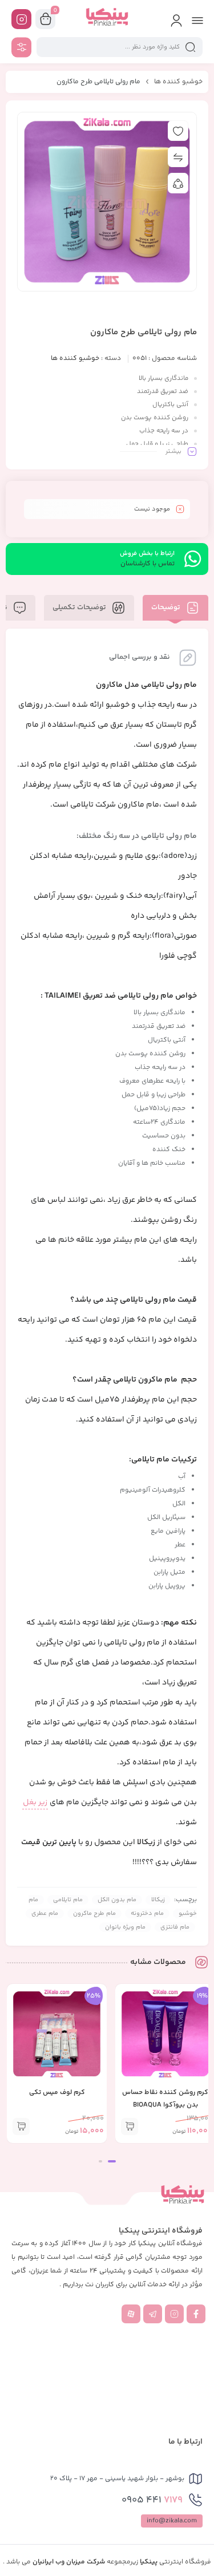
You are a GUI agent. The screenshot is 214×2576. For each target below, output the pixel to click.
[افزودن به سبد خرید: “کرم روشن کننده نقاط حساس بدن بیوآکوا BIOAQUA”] (130, 2127)
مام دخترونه (147, 1913)
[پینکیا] (107, 19)
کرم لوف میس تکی (57, 2093)
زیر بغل (35, 1803)
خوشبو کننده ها (178, 82)
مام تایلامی (68, 1900)
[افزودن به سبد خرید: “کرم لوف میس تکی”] (21, 2127)
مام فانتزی (175, 1927)
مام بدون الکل (117, 1900)
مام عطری (45, 1913)
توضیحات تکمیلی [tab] (80, 607)
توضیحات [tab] (167, 607)
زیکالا (146, 1842)
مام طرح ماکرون (94, 1913)
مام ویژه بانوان (125, 1927)
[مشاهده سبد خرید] (46, 19)
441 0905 (152, 2500)
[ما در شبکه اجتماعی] (21, 19)
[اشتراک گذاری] (178, 183)
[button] (112, 2161)
